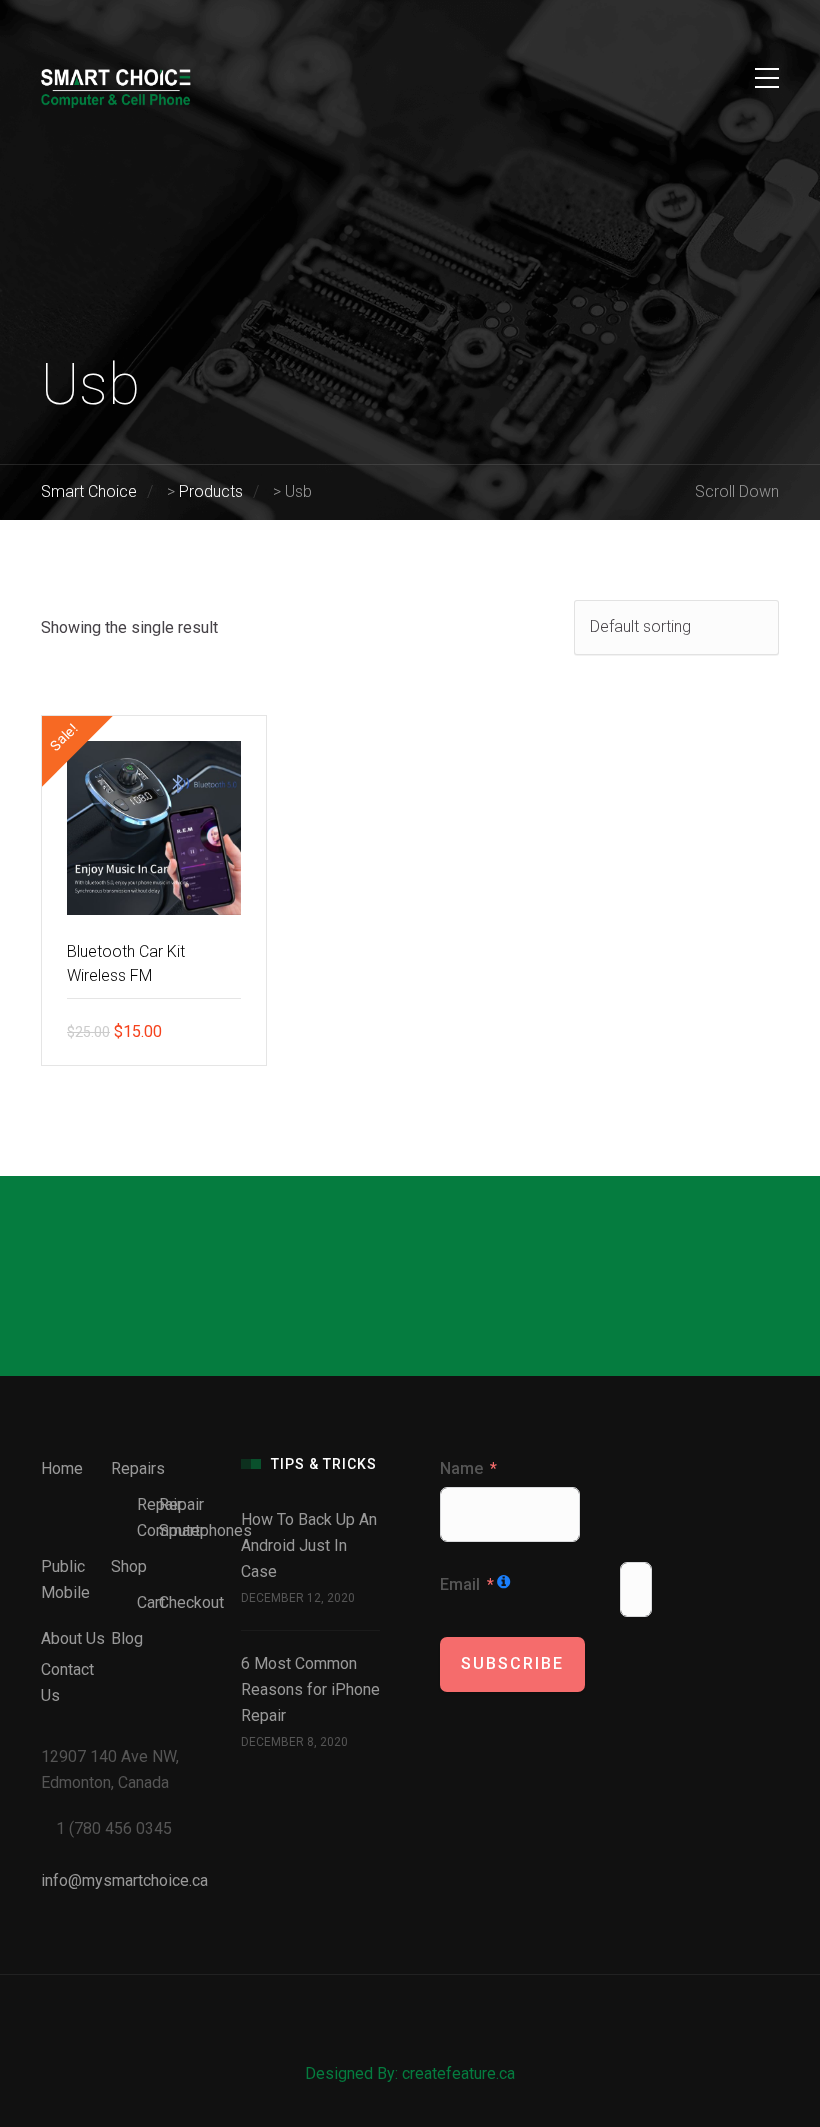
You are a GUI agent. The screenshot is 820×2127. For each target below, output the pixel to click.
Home (62, 1468)
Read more (236, 1031)
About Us (73, 1638)
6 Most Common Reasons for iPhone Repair (310, 1689)
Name (461, 1468)
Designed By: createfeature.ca (410, 2073)
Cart (151, 1602)
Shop (129, 1566)
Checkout (191, 1602)
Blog (127, 1638)
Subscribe (512, 1663)
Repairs (138, 1468)
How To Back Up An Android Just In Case (309, 1545)
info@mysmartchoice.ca (124, 1880)
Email (460, 1584)
